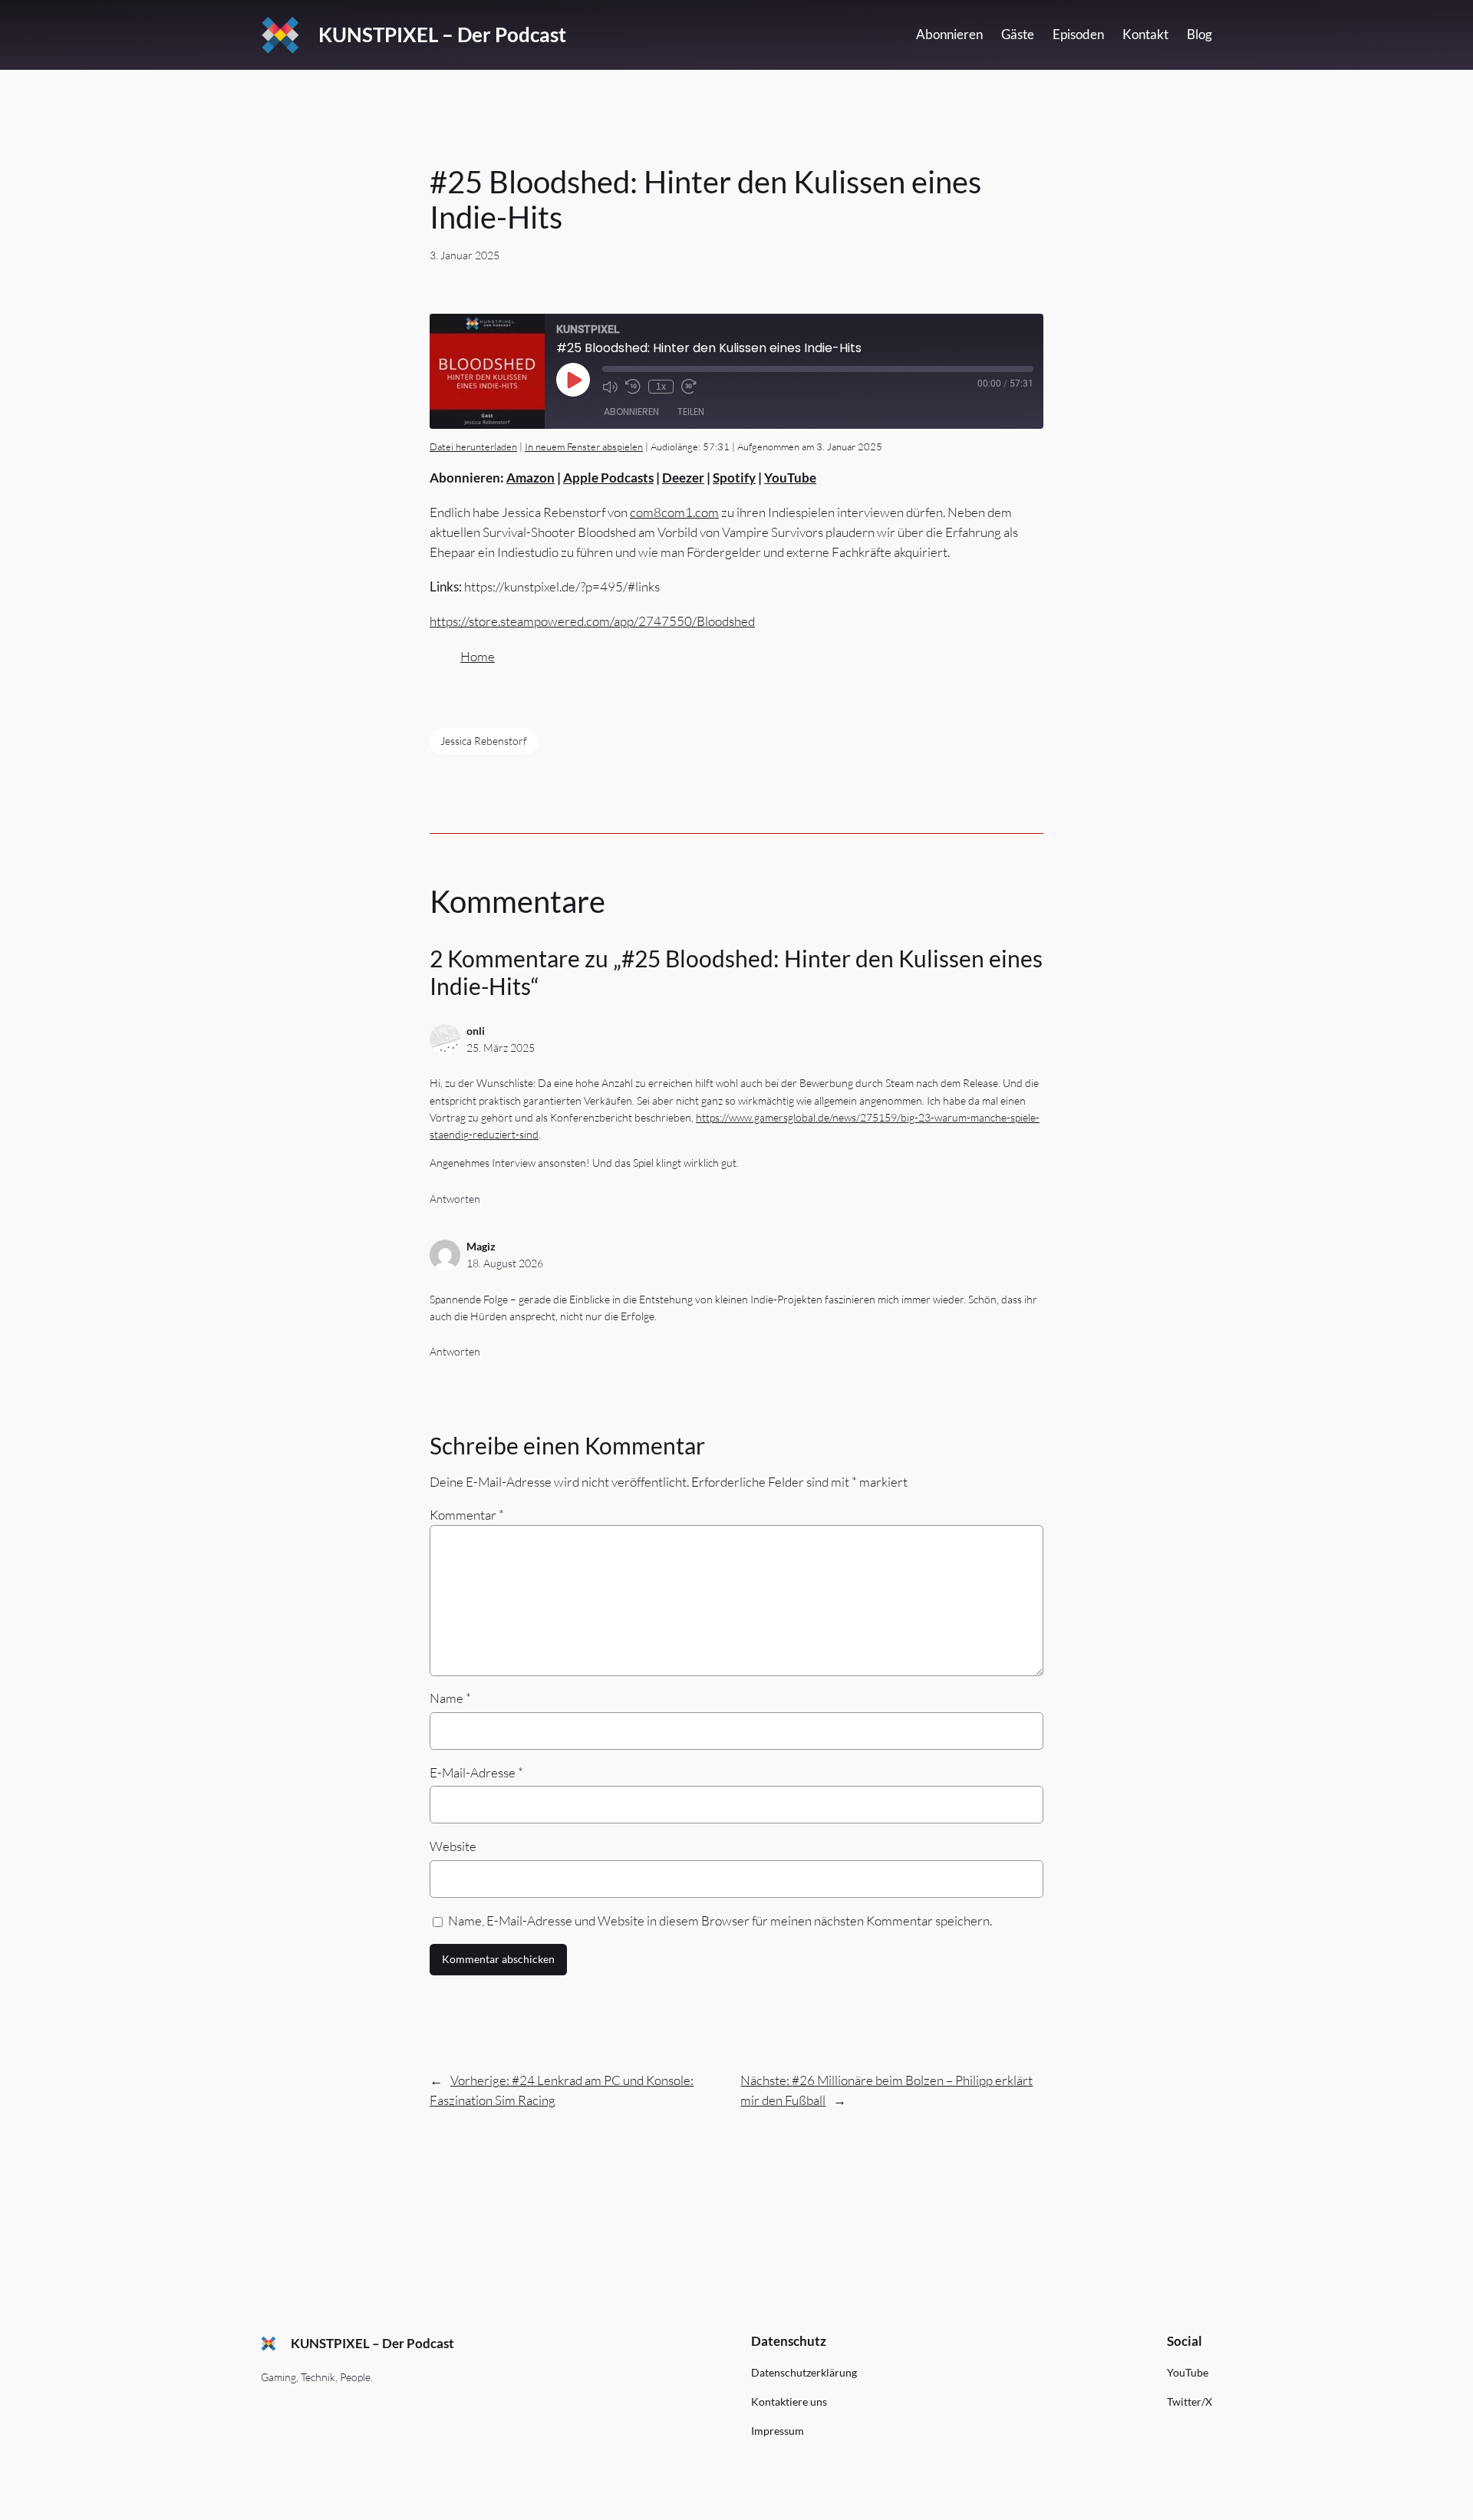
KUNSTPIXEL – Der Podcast (442, 35)
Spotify (734, 478)
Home (478, 656)
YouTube (790, 478)
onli (476, 1031)
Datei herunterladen (473, 446)
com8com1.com (674, 512)
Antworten (455, 1199)
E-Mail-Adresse (476, 1772)
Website (453, 1846)
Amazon (531, 478)
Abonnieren (631, 412)
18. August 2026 (505, 1263)
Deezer (683, 478)
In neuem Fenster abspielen (584, 446)
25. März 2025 (501, 1048)
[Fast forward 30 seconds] (689, 387)
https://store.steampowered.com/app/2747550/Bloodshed (592, 621)
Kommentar (467, 1515)
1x (661, 387)
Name (450, 1698)
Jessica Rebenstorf (484, 741)
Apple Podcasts (608, 478)
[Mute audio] (610, 387)
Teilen (691, 412)
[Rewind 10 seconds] (633, 387)
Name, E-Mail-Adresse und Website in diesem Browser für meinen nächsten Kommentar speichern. (720, 1920)
